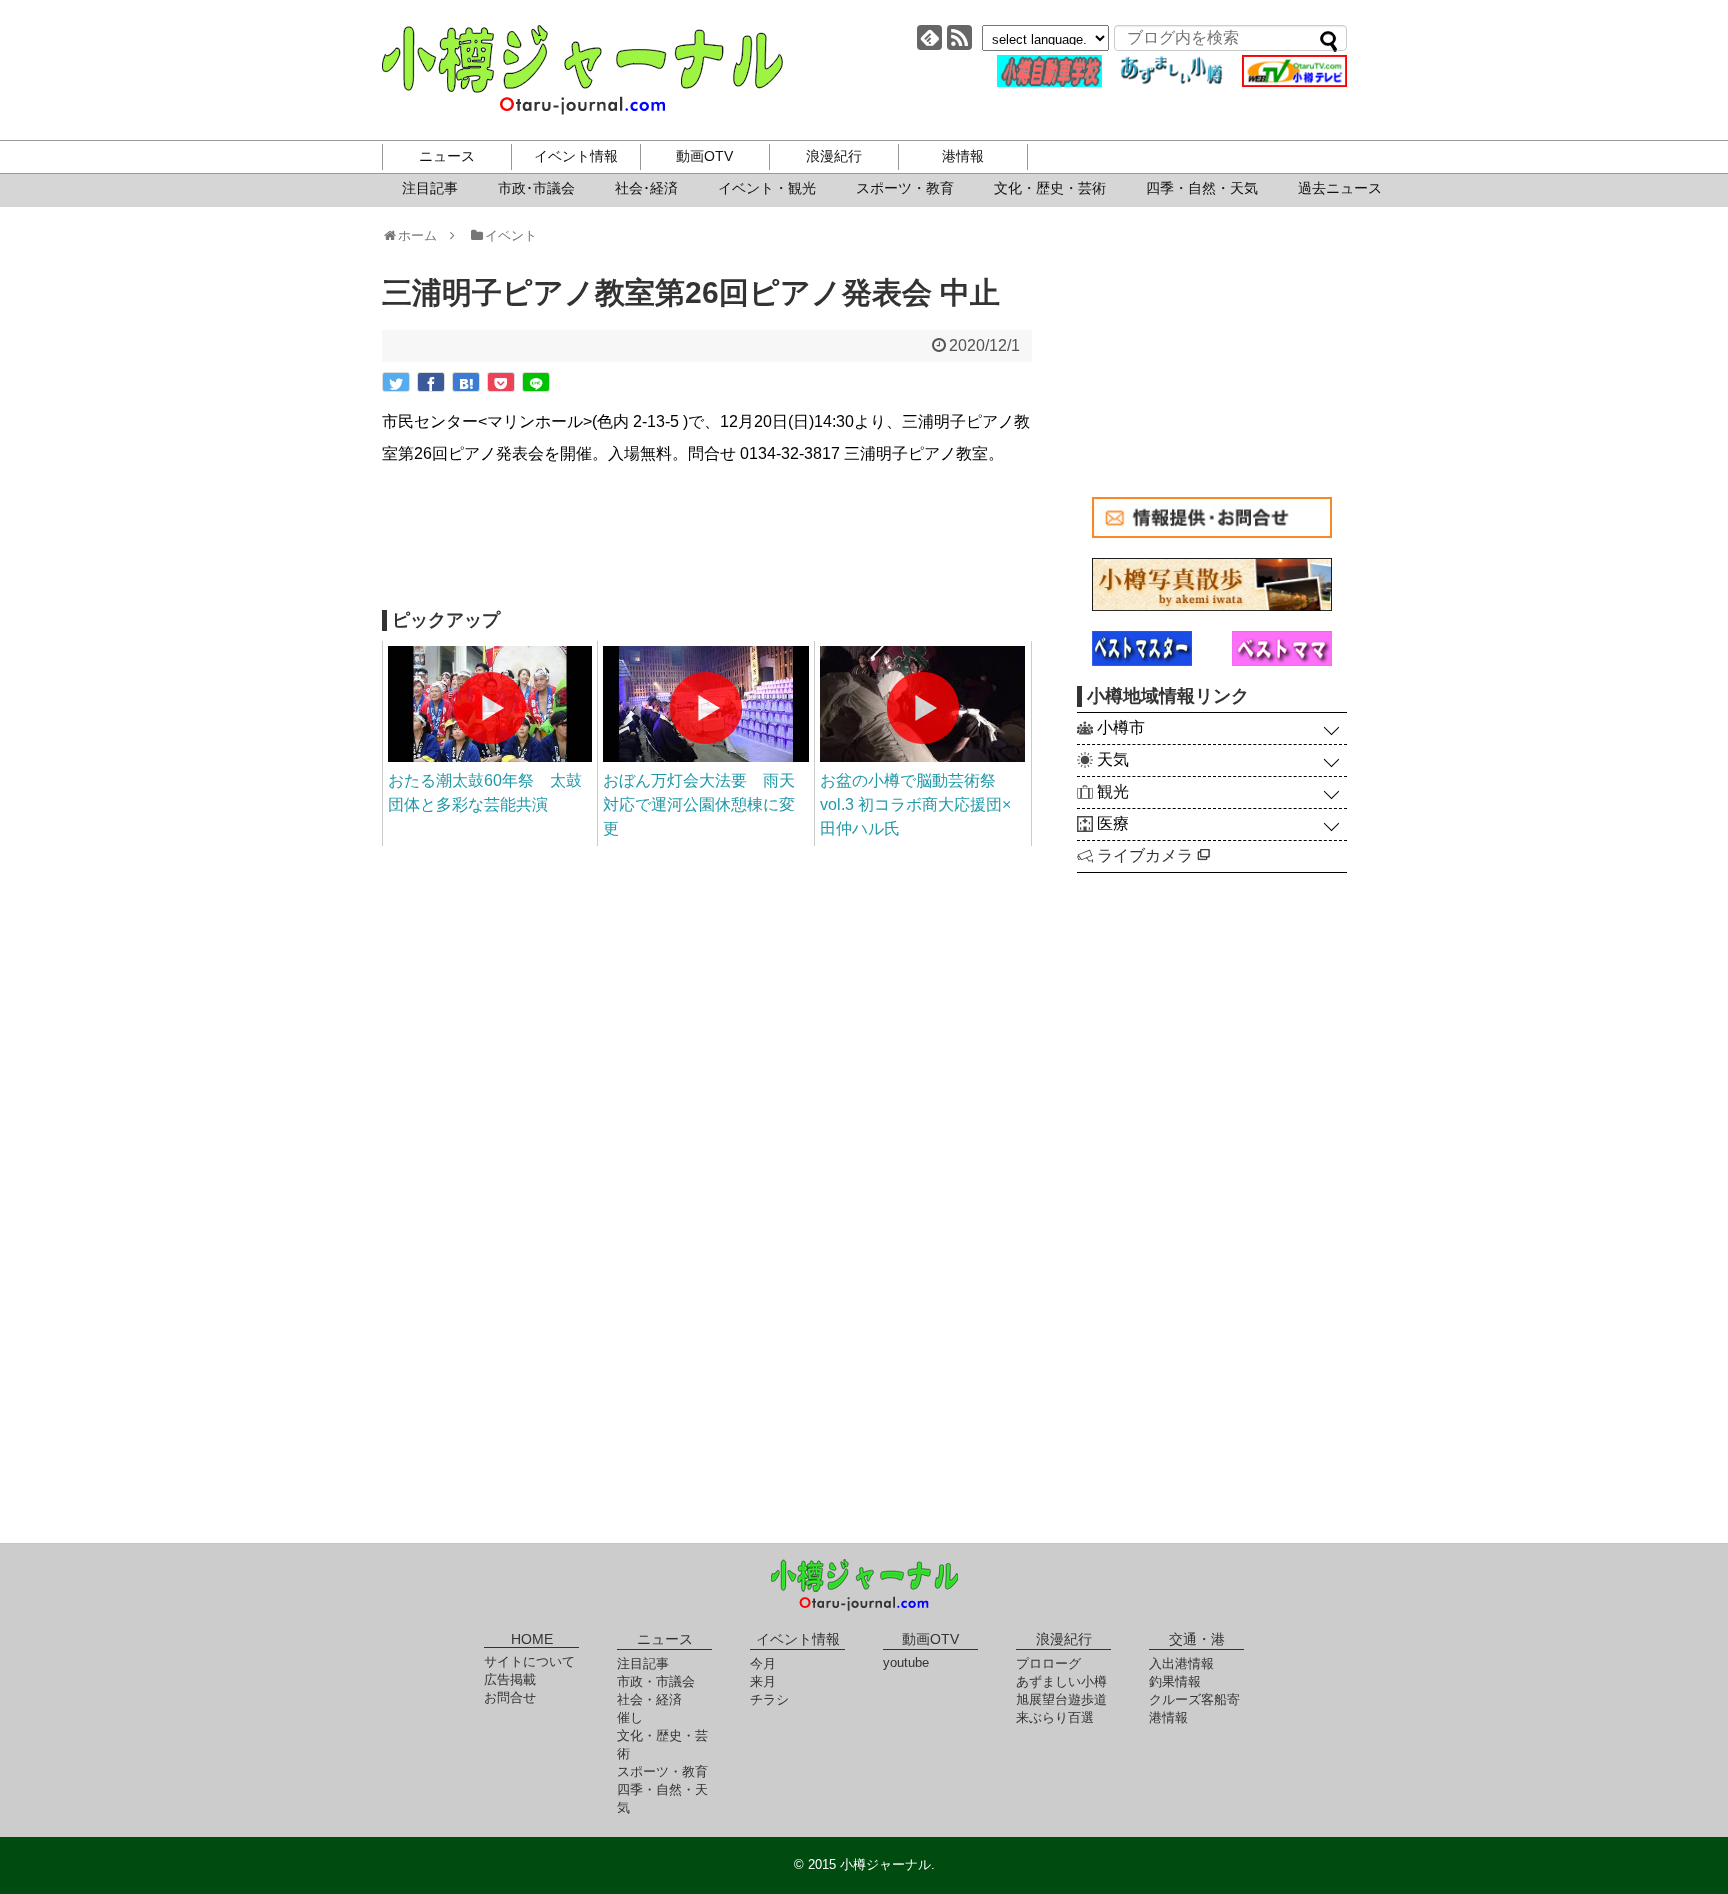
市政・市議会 (656, 1681)
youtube (906, 1662)
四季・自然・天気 (1202, 188)
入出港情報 (1181, 1663)
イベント (511, 235)
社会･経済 (646, 188)
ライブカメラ (1147, 855)
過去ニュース (1340, 188)
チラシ (769, 1699)
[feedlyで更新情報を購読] (929, 37)
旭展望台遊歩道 (1061, 1699)
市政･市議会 (536, 188)
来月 (763, 1681)
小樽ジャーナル (582, 70)
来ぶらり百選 (1055, 1717)
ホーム (424, 235)
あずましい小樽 (1061, 1681)
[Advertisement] (707, 540)
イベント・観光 (767, 188)
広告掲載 (510, 1679)
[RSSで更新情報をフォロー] (959, 37)
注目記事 (430, 188)
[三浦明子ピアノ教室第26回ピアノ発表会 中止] (466, 382)
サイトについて (529, 1661)
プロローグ (1048, 1663)
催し (630, 1717)
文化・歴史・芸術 (1050, 188)
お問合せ (510, 1697)
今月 (763, 1663)
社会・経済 (649, 1699)
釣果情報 (1175, 1681)
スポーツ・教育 (905, 188)
